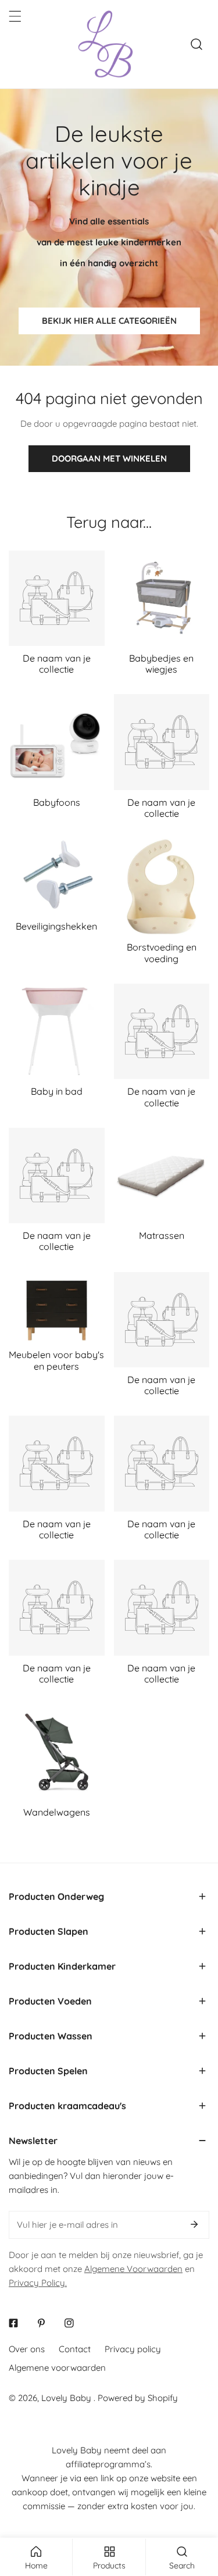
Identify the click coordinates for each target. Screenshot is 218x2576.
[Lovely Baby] (106, 44)
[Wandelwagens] (57, 1752)
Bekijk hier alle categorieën (109, 321)
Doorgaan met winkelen (109, 458)
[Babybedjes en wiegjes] (162, 599)
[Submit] (194, 2224)
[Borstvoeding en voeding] (162, 887)
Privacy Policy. (38, 2283)
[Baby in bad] (57, 1032)
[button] (109, 1896)
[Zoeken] (196, 44)
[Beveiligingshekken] (57, 876)
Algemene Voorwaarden (133, 2269)
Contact (75, 2349)
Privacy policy (133, 2349)
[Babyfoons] (57, 742)
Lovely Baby (67, 2398)
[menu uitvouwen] (15, 16)
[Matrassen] (162, 1176)
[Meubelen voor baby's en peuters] (57, 1307)
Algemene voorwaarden (57, 2368)
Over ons (27, 2349)
